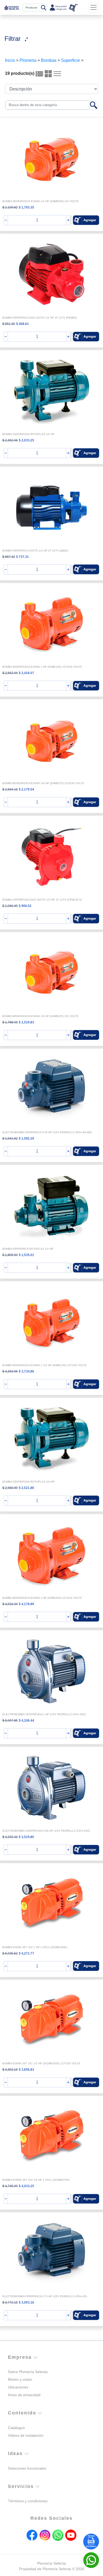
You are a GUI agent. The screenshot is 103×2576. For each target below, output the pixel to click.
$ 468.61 (22, 324)
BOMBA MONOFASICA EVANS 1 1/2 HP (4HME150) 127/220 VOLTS (45, 1365)
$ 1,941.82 (10, 1139)
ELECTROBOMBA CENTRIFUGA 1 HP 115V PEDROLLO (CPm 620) (44, 1714)
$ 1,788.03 (10, 1022)
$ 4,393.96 (10, 1371)
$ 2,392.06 (10, 440)
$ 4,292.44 (10, 1837)
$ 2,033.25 (26, 440)
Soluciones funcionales (27, 2468)
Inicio (10, 60)
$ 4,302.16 (10, 2070)
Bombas (49, 60)
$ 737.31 (22, 557)
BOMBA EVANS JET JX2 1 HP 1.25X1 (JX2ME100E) (35, 1947)
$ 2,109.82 (10, 207)
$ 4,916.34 (10, 1604)
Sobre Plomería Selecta (28, 2372)
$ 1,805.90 (10, 1255)
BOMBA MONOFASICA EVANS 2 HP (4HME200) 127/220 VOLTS (42, 1598)
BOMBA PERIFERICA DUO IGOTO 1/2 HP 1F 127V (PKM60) (39, 318)
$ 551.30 (9, 324)
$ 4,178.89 (26, 1604)
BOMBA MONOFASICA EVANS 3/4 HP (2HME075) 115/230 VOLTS (43, 783)
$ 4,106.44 (26, 1721)
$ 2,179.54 (26, 789)
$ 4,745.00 (10, 2186)
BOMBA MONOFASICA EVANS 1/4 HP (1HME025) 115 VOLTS (40, 1016)
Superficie (71, 60)
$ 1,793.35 (26, 207)
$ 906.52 (25, 906)
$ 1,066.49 (10, 906)
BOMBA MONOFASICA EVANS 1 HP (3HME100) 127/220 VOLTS (42, 667)
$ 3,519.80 (26, 1837)
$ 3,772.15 (10, 2303)
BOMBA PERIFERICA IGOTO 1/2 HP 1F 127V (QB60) (35, 551)
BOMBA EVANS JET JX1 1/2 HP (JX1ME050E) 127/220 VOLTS (41, 2063)
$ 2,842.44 (10, 673)
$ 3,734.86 (26, 1371)
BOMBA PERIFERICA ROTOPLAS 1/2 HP (28, 1249)
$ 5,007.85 (10, 1721)
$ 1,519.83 (26, 1022)
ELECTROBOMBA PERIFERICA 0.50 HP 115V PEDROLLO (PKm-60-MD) (47, 1132)
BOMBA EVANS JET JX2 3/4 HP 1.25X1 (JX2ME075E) (36, 2180)
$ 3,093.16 (26, 2303)
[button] (86, 220)
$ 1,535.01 (26, 1255)
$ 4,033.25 (26, 2186)
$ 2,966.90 (10, 1488)
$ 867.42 (9, 557)
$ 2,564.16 (10, 789)
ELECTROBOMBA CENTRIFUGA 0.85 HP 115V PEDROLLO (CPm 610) (46, 1831)
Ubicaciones (18, 2387)
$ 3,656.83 (26, 2070)
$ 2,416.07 (26, 673)
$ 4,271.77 (26, 1953)
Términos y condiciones (28, 2501)
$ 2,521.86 (26, 1488)
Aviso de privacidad (24, 2395)
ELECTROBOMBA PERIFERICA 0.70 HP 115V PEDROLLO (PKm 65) (45, 2296)
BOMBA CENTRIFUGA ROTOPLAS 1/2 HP (28, 434)
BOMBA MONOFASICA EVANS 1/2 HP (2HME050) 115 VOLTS (40, 201)
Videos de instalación (26, 2435)
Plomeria (28, 60)
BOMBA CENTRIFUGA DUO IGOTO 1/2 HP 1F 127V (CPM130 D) (42, 900)
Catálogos (16, 2428)
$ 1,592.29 (26, 1139)
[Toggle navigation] (93, 7)
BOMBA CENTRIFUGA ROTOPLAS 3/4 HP (28, 1482)
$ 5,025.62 (10, 1953)
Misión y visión (20, 2379)
